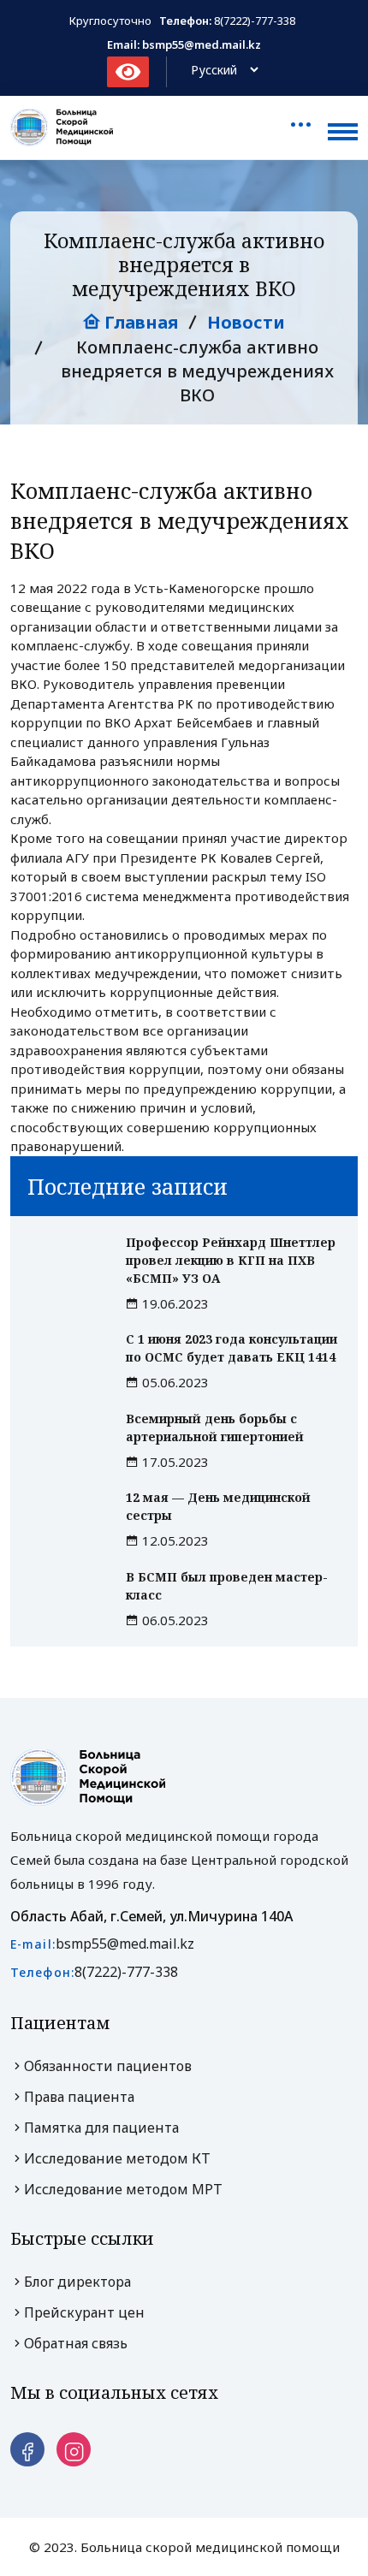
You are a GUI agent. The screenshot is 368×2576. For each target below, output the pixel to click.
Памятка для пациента (101, 2128)
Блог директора (77, 2282)
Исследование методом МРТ (123, 2189)
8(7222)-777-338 (255, 21)
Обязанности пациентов (108, 2066)
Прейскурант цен (84, 2312)
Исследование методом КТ (117, 2158)
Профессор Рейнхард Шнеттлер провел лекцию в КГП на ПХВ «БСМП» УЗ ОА (231, 1260)
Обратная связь (76, 2343)
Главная (139, 322)
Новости (246, 322)
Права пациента (79, 2097)
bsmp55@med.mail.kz (125, 1944)
